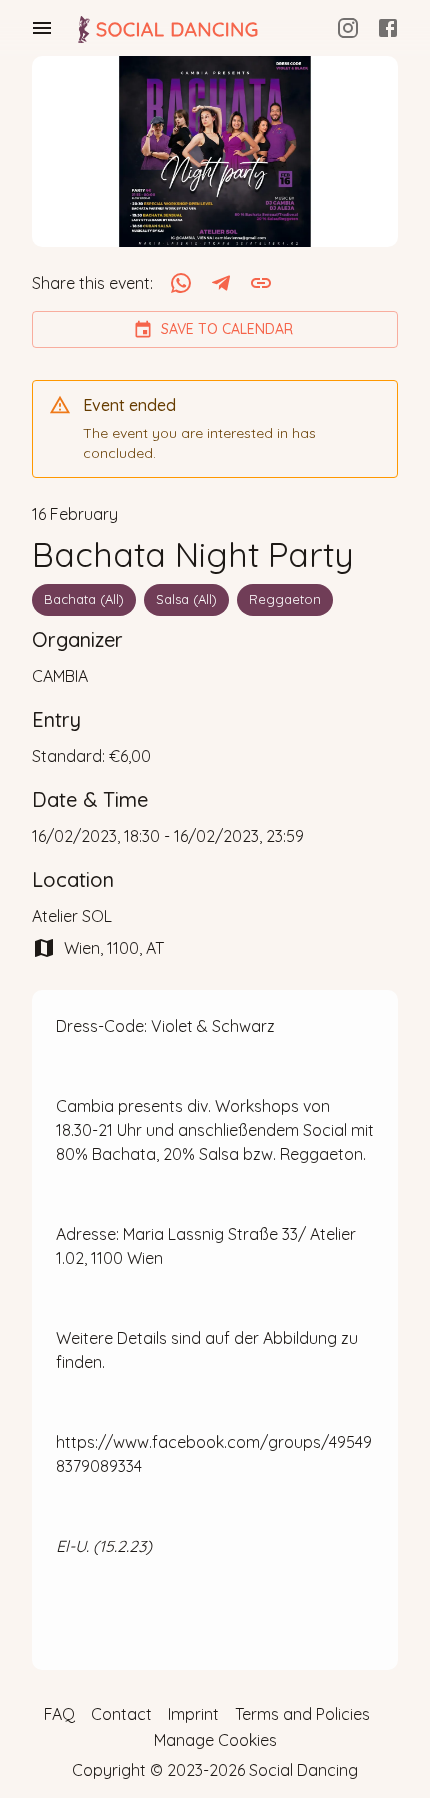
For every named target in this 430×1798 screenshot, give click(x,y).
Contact (121, 1714)
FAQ (59, 1714)
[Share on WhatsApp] (181, 283)
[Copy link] (261, 283)
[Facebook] (388, 28)
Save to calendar (227, 329)
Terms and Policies (302, 1714)
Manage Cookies (215, 1740)
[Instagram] (348, 28)
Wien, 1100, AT (114, 948)
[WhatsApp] (181, 283)
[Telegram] (221, 283)
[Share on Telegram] (221, 283)
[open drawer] (42, 28)
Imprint (193, 1714)
